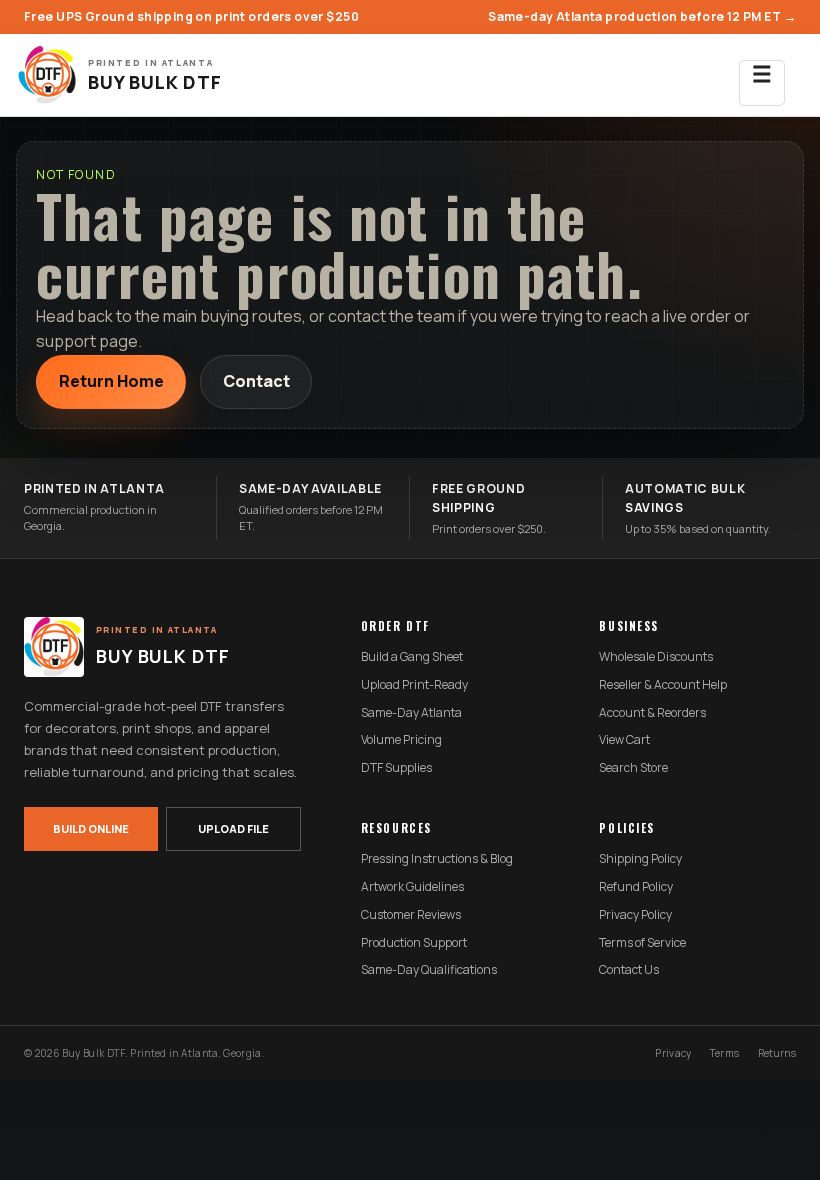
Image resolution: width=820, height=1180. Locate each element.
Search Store (633, 768)
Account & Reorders (652, 713)
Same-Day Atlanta (411, 713)
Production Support (414, 943)
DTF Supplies (396, 768)
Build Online (91, 828)
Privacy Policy (635, 915)
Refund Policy (636, 887)
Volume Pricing (401, 740)
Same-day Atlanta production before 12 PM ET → (642, 16)
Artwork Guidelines (412, 887)
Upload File (233, 828)
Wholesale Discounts (656, 657)
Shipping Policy (640, 859)
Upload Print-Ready (414, 685)
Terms (725, 1053)
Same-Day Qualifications (429, 970)
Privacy (673, 1053)
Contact (256, 381)
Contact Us (629, 970)
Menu (762, 83)
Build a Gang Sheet (412, 657)
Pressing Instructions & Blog (437, 859)
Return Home (111, 381)
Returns (777, 1053)
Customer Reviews (411, 915)
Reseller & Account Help (663, 685)
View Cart (624, 740)
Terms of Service (642, 943)
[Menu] (762, 75)
